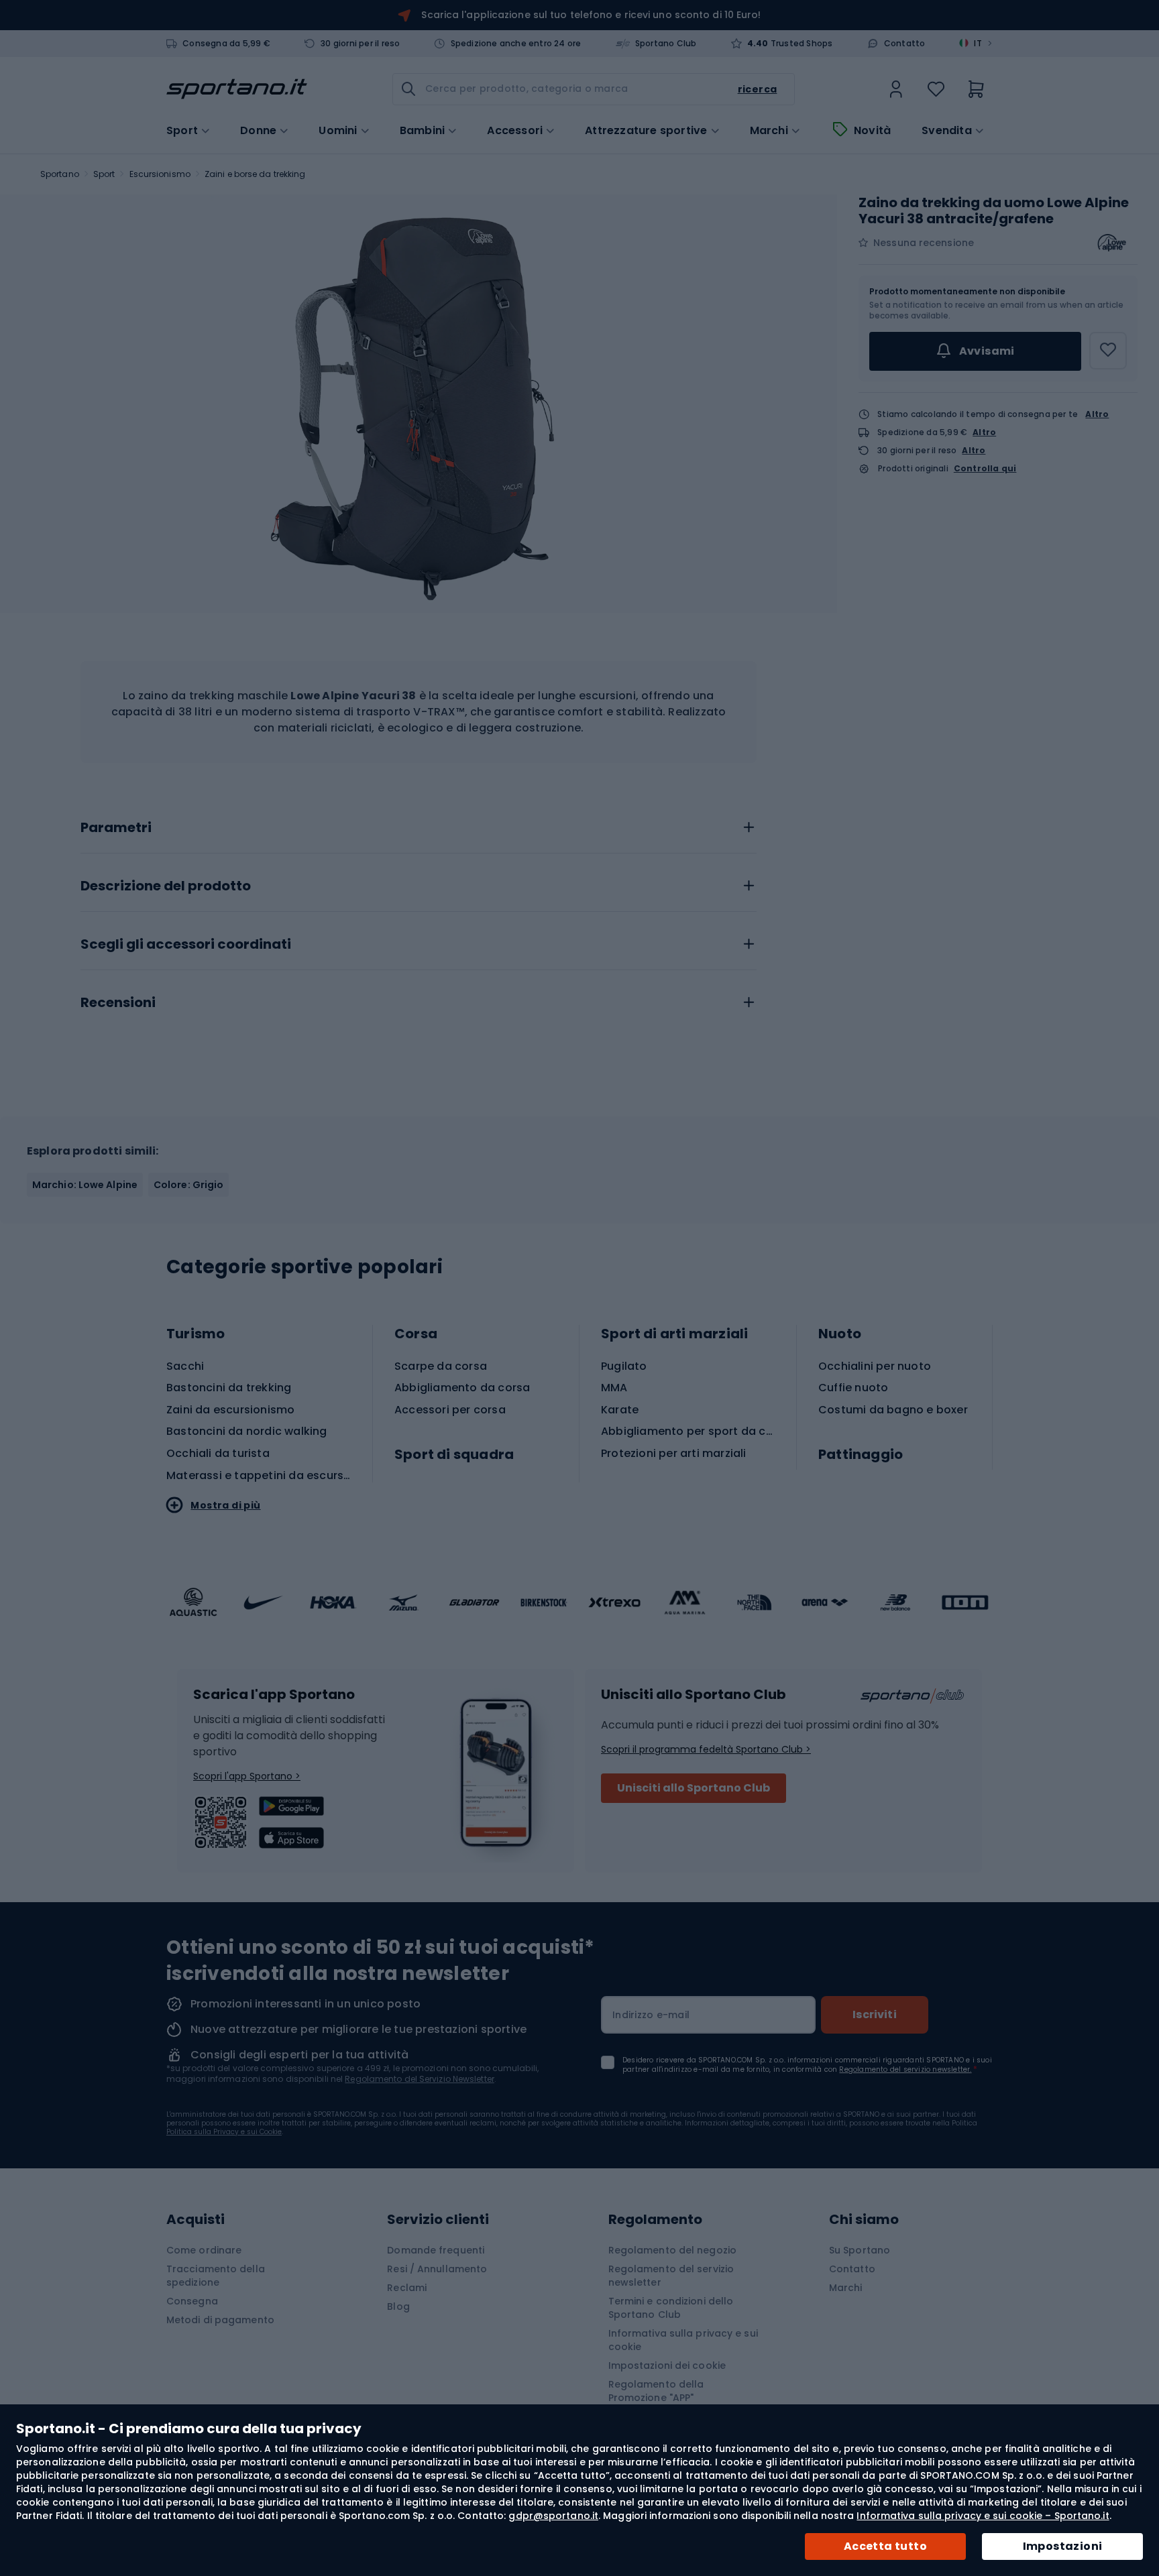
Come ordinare (204, 2250)
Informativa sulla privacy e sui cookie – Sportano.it (983, 2516)
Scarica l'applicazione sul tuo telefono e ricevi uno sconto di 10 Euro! (591, 15)
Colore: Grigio (188, 1185)
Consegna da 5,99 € (226, 44)
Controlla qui (985, 469)
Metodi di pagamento (220, 2320)
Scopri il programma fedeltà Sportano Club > (706, 1749)
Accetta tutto (885, 2546)
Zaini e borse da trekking (255, 174)
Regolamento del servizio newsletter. (905, 2069)
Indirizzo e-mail (651, 2015)
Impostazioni (1063, 2546)
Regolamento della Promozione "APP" (656, 2391)
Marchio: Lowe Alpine (85, 1185)
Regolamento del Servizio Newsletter (420, 2079)
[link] (896, 89)
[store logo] (237, 89)
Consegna (192, 2301)
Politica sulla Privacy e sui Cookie (224, 2132)
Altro (1097, 414)
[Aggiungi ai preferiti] (1108, 351)
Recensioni (118, 1003)
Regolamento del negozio (672, 2250)
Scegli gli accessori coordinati (186, 945)
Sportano (60, 174)
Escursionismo (160, 174)
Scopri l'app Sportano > (247, 1776)
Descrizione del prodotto (166, 886)
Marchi (769, 131)
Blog (398, 2306)
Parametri (116, 828)
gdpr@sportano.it (553, 2516)
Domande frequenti (436, 2250)
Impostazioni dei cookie (667, 2365)
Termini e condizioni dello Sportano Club (671, 2308)
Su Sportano (860, 2250)
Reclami (407, 2288)
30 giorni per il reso (360, 44)
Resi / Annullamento (437, 2269)
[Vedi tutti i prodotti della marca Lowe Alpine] (1111, 243)
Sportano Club (666, 44)
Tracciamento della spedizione (216, 2276)
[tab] (419, 824)
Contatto (905, 44)
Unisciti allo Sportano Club (694, 1788)
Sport (104, 174)
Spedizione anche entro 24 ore (516, 44)
